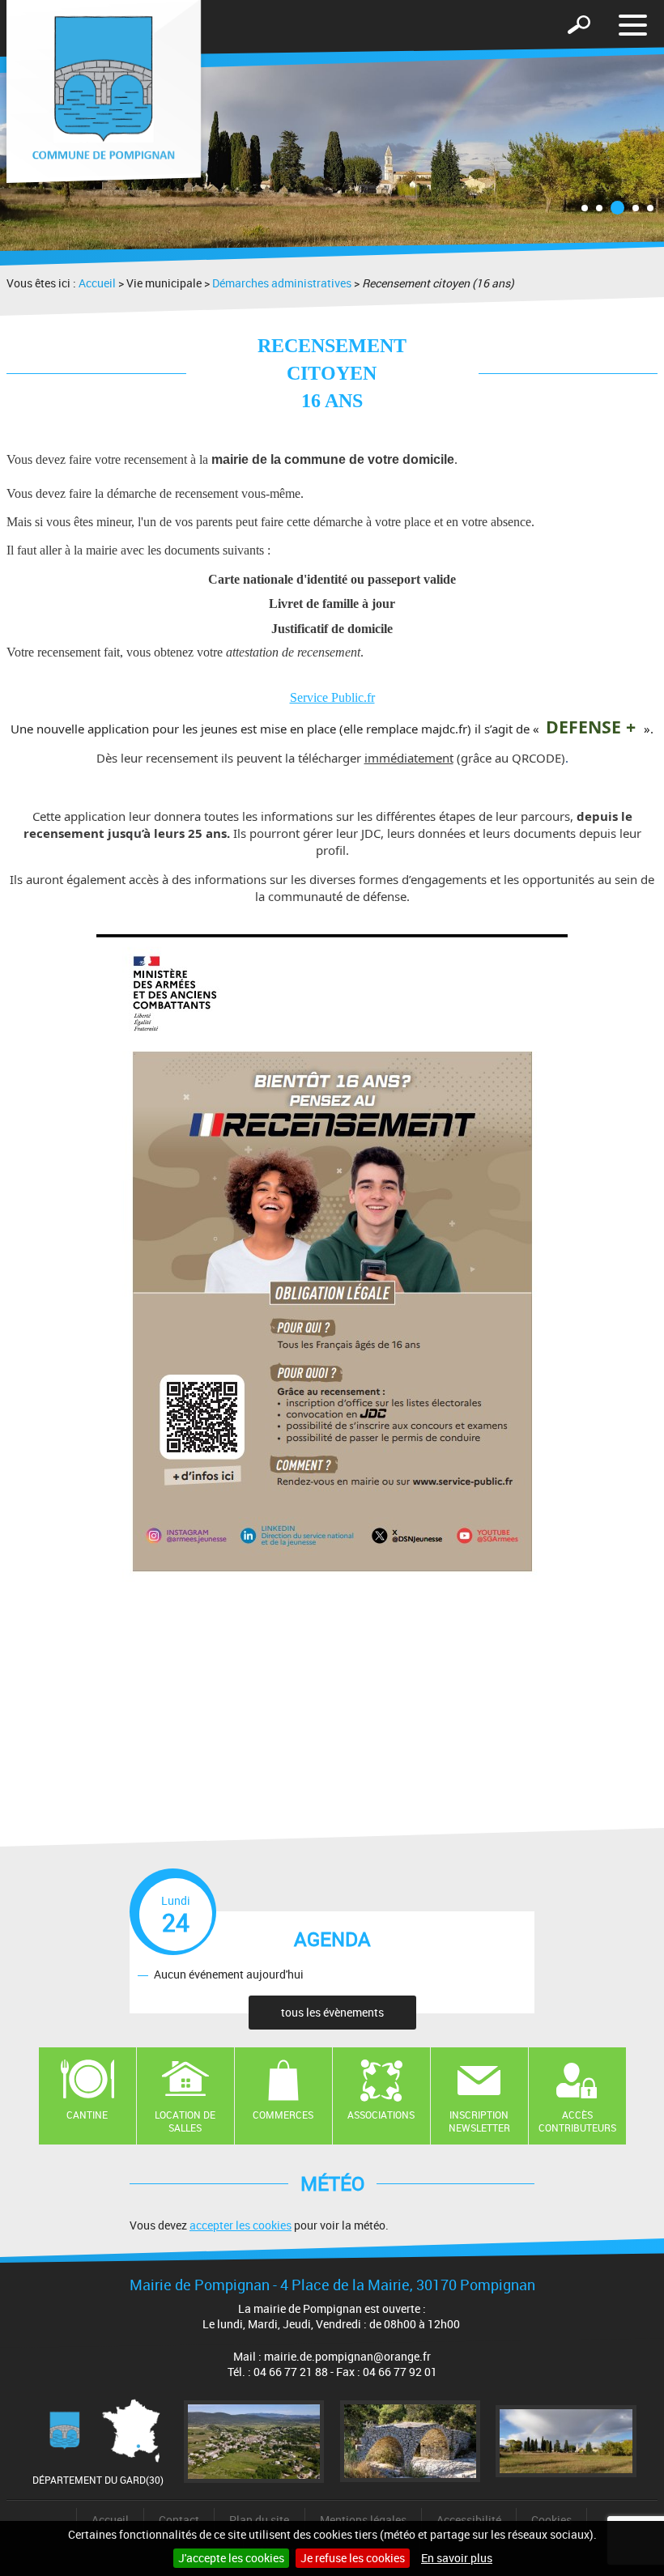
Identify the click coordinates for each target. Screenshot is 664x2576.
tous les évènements (332, 2012)
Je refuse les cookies (353, 2558)
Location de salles (185, 2121)
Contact (179, 2520)
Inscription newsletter (479, 2121)
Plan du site (259, 2520)
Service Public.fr (332, 697)
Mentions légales (363, 2520)
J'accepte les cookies (231, 2558)
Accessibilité (469, 2520)
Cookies (551, 2520)
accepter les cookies (240, 2225)
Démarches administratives (282, 283)
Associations (381, 2115)
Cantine (87, 2115)
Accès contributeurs (577, 2121)
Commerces (283, 2115)
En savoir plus (457, 2558)
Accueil (97, 283)
